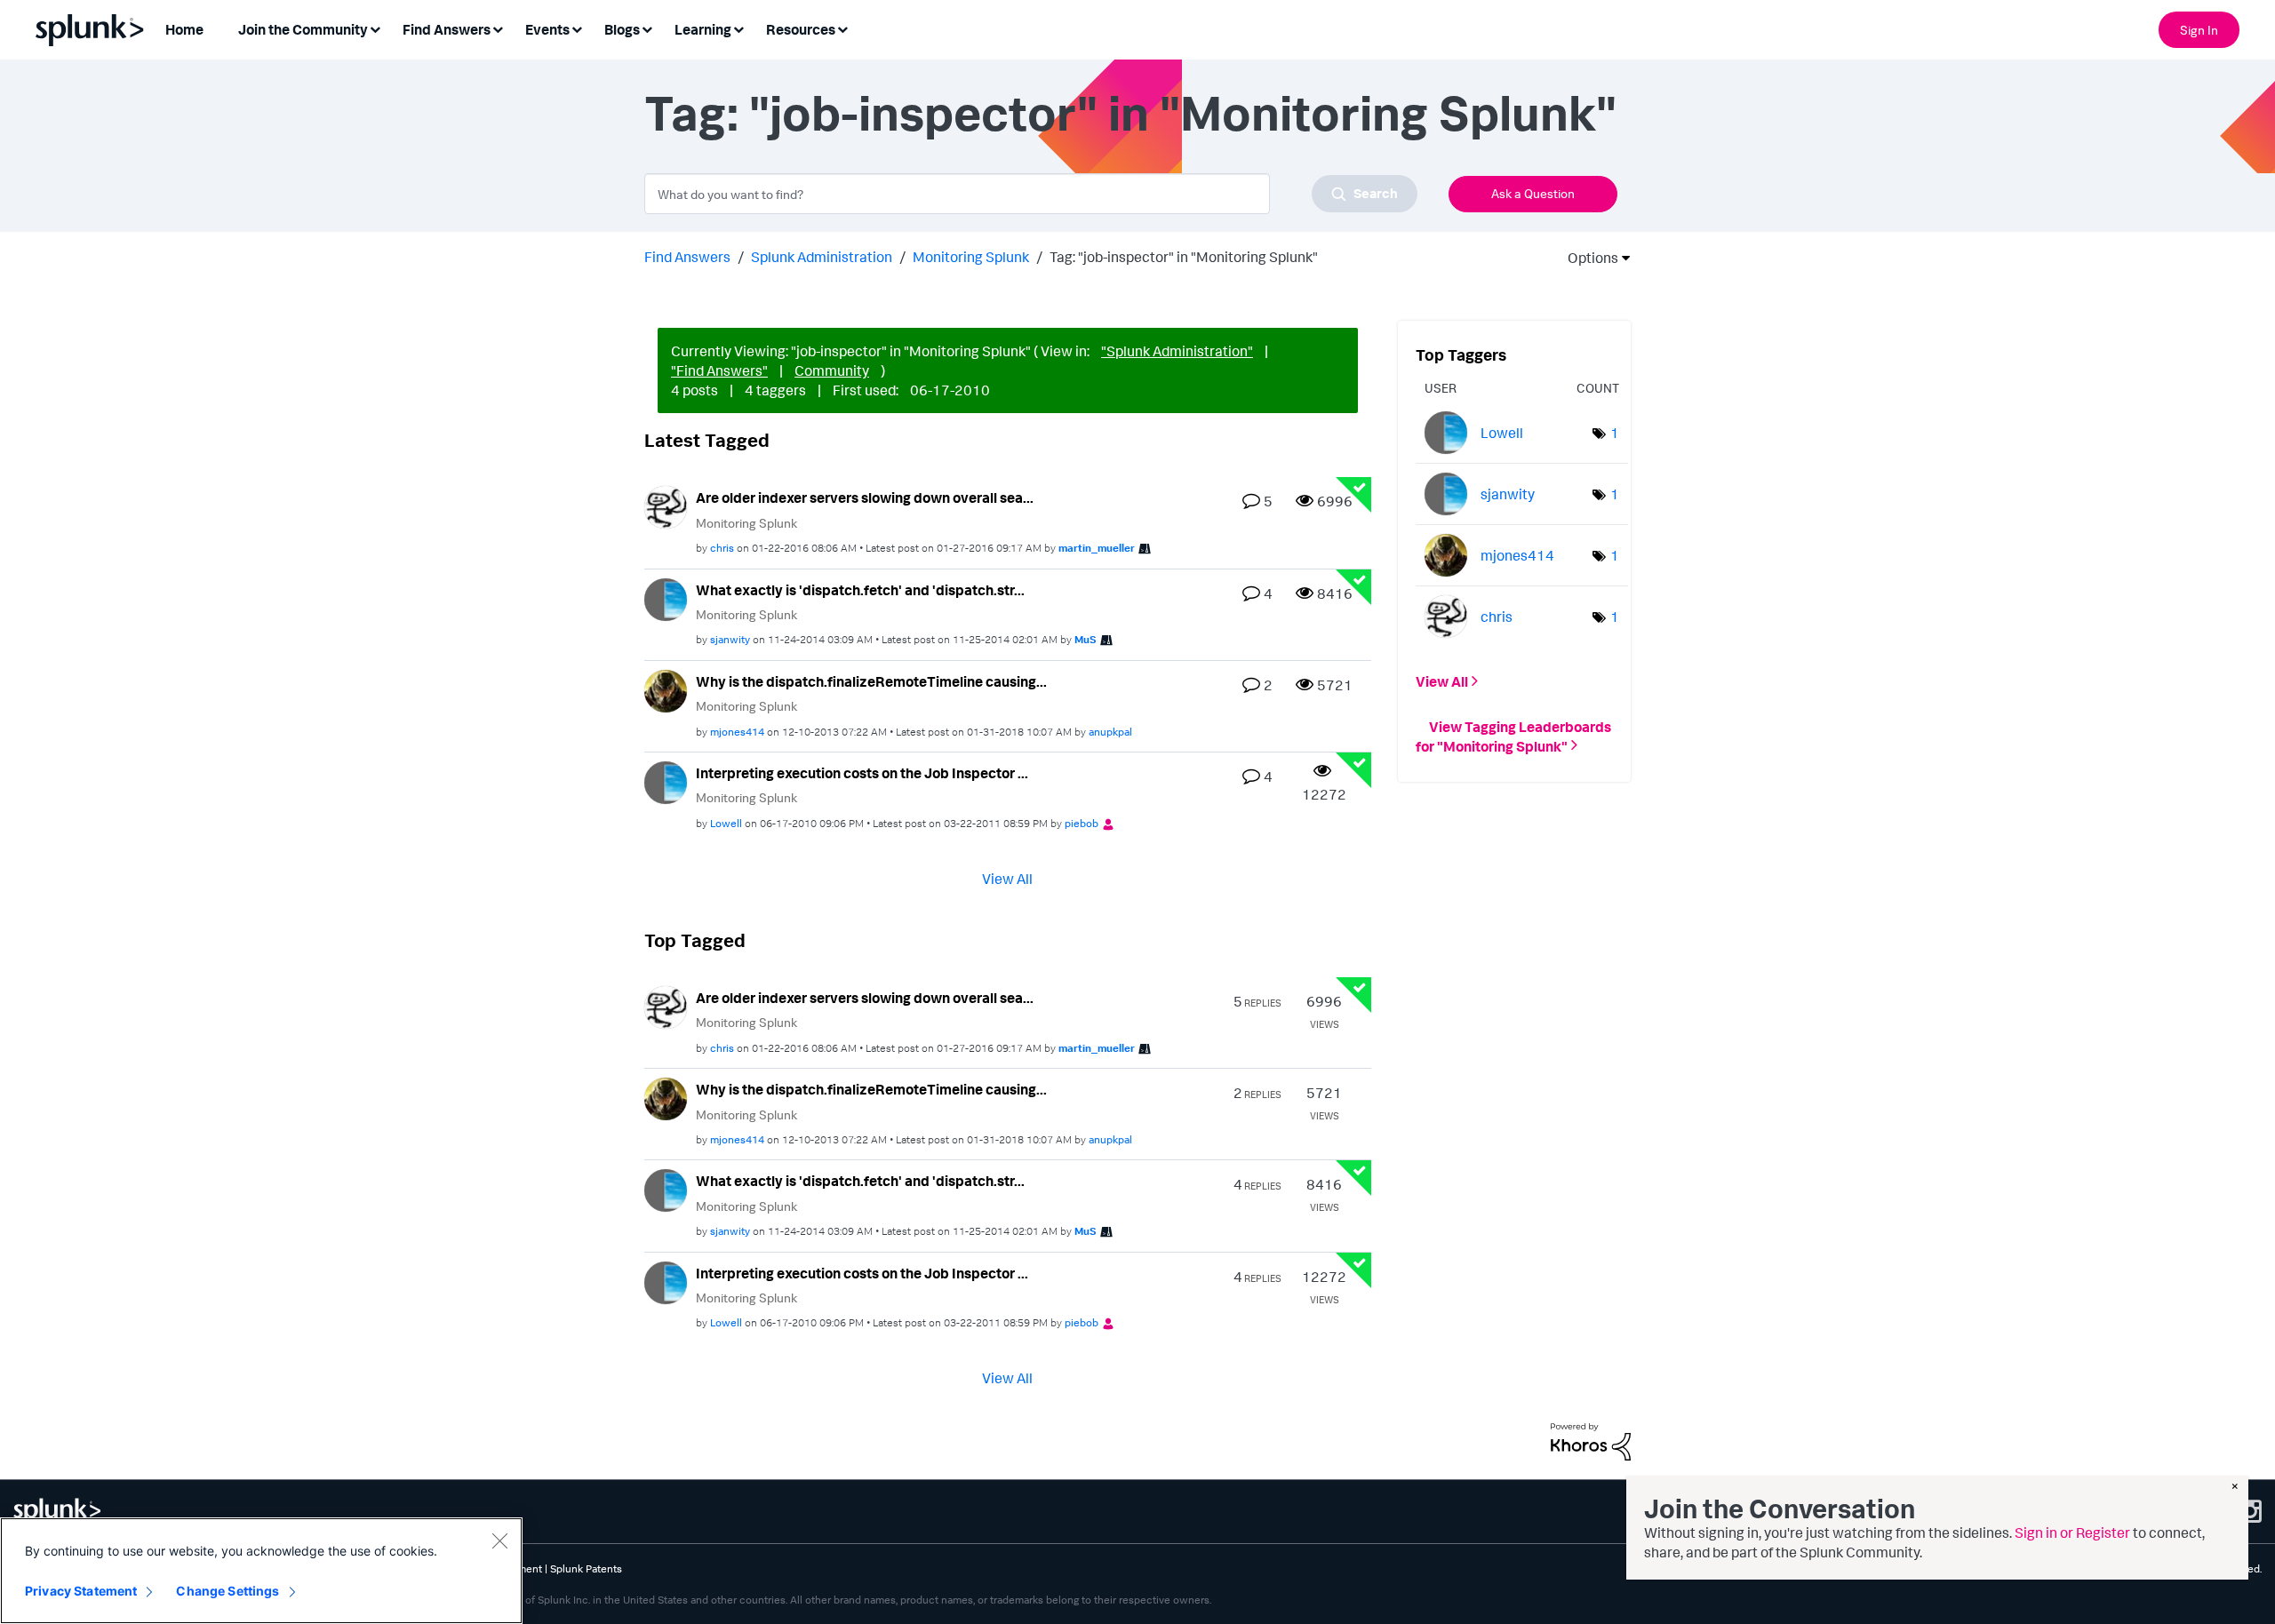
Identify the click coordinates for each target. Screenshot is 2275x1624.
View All (1007, 878)
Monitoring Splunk (971, 257)
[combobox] (1031, 194)
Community (832, 370)
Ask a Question (1533, 193)
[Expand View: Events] (577, 28)
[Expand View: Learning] (738, 28)
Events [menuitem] (547, 29)
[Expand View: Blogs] (647, 28)
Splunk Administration (822, 257)
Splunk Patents (586, 1568)
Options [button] (1587, 258)
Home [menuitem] (184, 29)
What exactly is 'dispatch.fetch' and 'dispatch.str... (860, 590)
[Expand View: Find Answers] (498, 28)
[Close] (499, 1540)
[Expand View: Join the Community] (375, 28)
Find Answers (687, 257)
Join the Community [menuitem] (303, 29)
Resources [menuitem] (801, 29)
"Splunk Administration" (1177, 351)
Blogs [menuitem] (622, 29)
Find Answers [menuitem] (447, 29)
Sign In (2199, 30)
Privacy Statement (81, 1591)
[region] (261, 1571)
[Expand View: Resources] (842, 28)
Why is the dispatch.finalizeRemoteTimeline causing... (871, 681)
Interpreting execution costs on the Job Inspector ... (862, 773)
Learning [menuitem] (703, 29)
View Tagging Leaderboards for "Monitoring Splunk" (1513, 736)
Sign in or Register (2072, 1532)
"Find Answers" (719, 370)
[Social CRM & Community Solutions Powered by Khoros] (1591, 1440)
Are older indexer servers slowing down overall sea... (865, 498)
